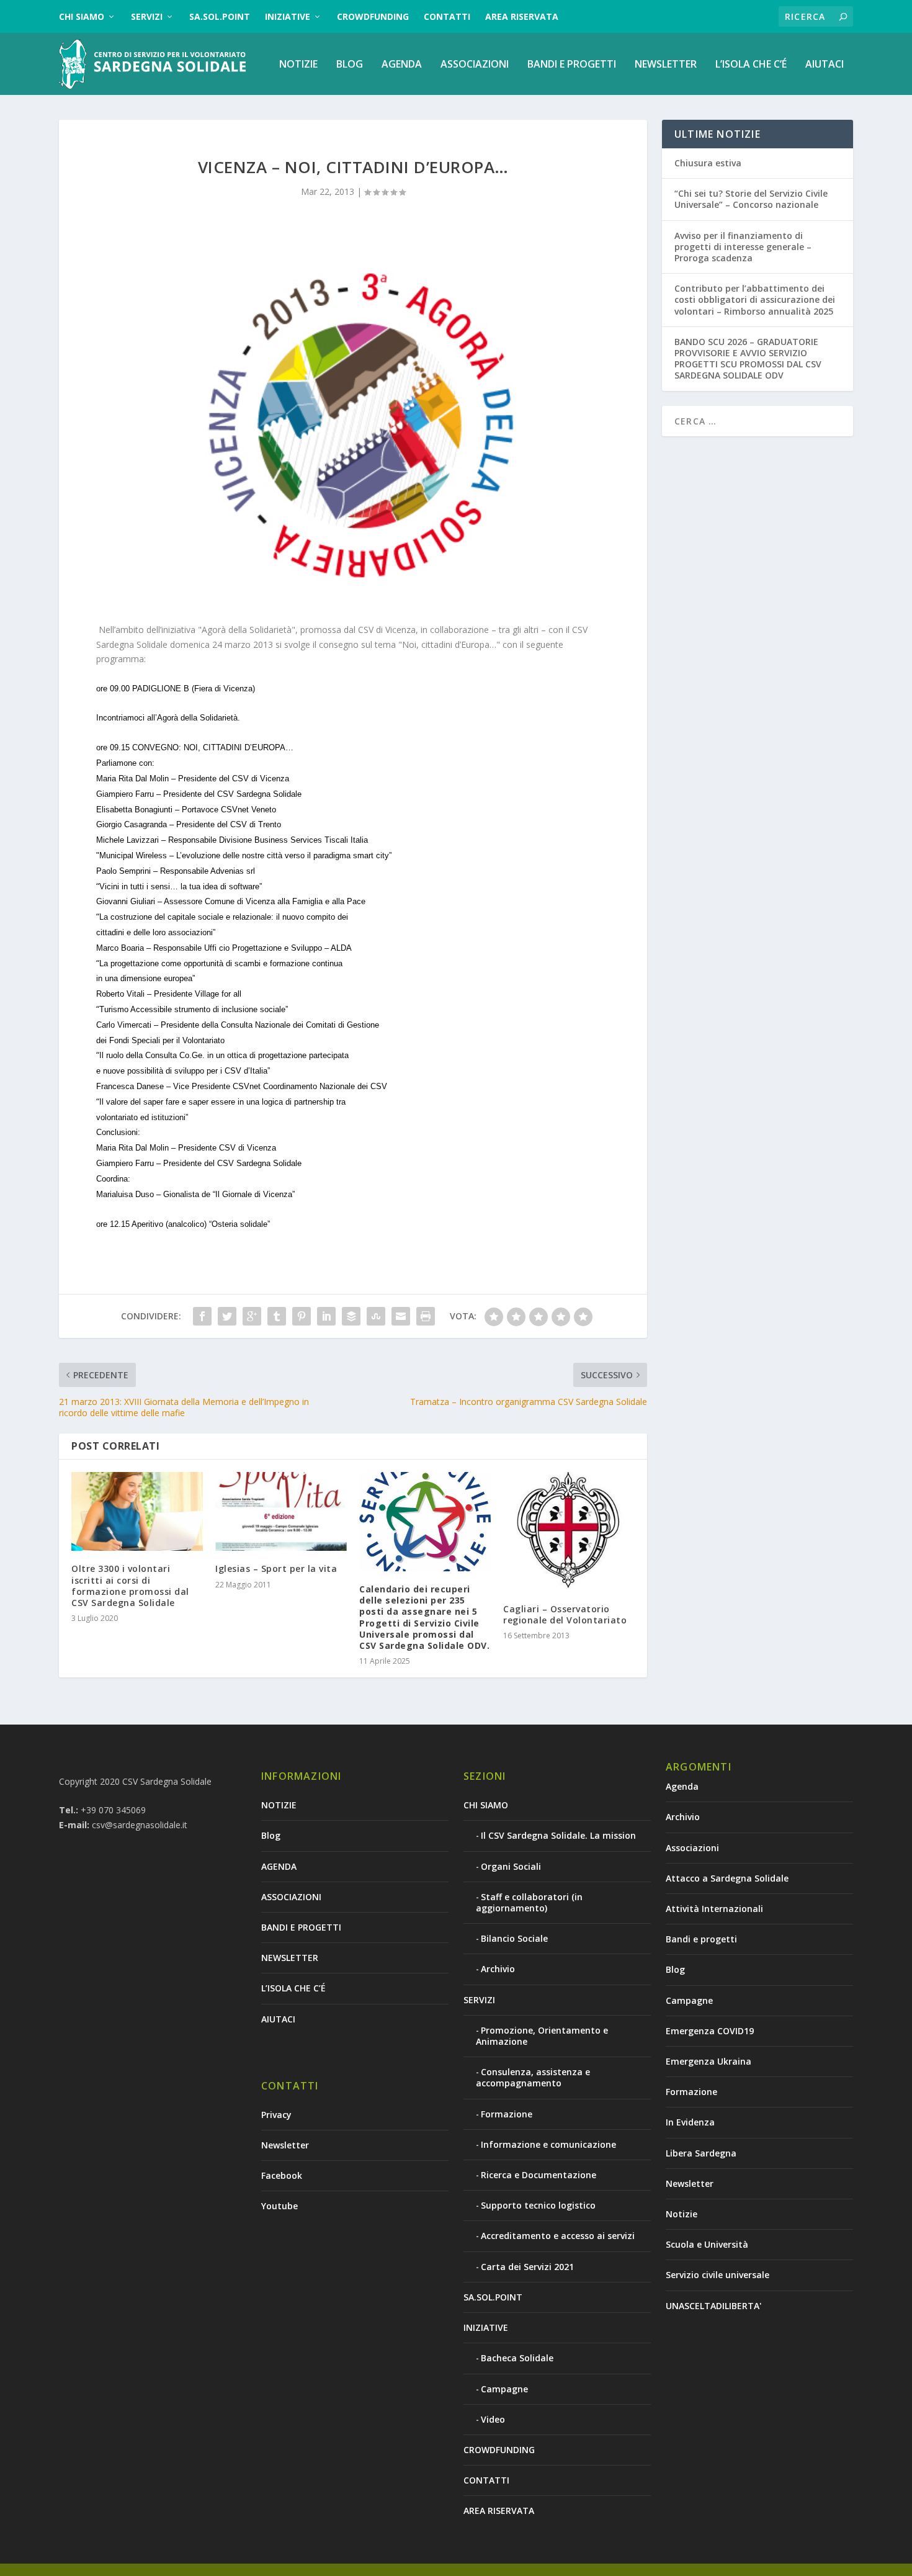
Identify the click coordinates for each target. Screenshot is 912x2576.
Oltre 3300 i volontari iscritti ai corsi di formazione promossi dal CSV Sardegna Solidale (130, 1586)
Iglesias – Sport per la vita (276, 1568)
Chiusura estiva (708, 163)
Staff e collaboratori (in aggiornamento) (529, 1902)
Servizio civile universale (718, 2275)
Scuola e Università (707, 2244)
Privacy (276, 2115)
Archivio (498, 1969)
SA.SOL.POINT (220, 16)
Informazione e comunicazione (548, 2144)
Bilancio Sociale (514, 1938)
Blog (350, 65)
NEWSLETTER (666, 65)
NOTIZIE (298, 65)
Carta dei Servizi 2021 (527, 2267)
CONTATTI (447, 16)
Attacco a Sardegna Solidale (727, 1878)
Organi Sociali (511, 1866)
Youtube (279, 2206)
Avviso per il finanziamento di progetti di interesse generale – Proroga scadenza (743, 247)
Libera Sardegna (701, 2153)
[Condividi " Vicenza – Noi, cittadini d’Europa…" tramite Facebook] (202, 1316)
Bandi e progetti (701, 1939)
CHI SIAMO (82, 16)
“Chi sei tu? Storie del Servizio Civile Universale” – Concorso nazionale (751, 199)
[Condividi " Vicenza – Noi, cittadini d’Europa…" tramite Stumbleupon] (376, 1316)
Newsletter (285, 2145)
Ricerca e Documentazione (539, 2175)
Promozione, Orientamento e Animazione (542, 2036)
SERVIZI (147, 16)
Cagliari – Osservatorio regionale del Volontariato (565, 1614)
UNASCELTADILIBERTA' (713, 2306)
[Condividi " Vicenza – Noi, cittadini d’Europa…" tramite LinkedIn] (326, 1316)
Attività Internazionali (714, 1909)
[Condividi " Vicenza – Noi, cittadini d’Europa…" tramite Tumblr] (277, 1316)
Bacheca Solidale (517, 2358)
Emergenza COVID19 (710, 2031)
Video (493, 2419)
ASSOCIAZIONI (475, 65)
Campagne (504, 2389)
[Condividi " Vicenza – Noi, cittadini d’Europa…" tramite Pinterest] (302, 1316)
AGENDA (402, 65)
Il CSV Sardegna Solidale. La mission (558, 1835)
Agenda (682, 1786)
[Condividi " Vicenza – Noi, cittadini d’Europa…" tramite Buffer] (351, 1316)
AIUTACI (825, 65)
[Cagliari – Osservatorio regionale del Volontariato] (569, 1532)
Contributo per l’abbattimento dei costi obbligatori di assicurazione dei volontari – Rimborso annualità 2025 (755, 299)
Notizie (682, 2214)
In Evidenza (690, 2122)
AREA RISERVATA (522, 16)
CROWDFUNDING (373, 16)
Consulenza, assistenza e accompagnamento (533, 2077)
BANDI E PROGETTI (572, 65)
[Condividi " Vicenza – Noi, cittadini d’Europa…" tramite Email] (401, 1316)
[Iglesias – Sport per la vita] (281, 1511)
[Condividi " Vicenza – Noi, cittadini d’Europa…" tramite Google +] (252, 1316)
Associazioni (692, 1848)
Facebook (282, 2175)
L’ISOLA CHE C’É (751, 65)
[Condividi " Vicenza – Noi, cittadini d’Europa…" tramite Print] (426, 1316)
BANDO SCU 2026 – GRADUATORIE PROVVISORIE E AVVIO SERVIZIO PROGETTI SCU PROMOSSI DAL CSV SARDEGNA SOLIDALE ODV (748, 359)
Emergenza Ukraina (709, 2061)
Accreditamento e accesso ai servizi (558, 2236)
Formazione (507, 2114)
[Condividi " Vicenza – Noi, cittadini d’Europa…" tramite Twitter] (227, 1316)
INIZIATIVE (288, 16)
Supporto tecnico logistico (538, 2205)
